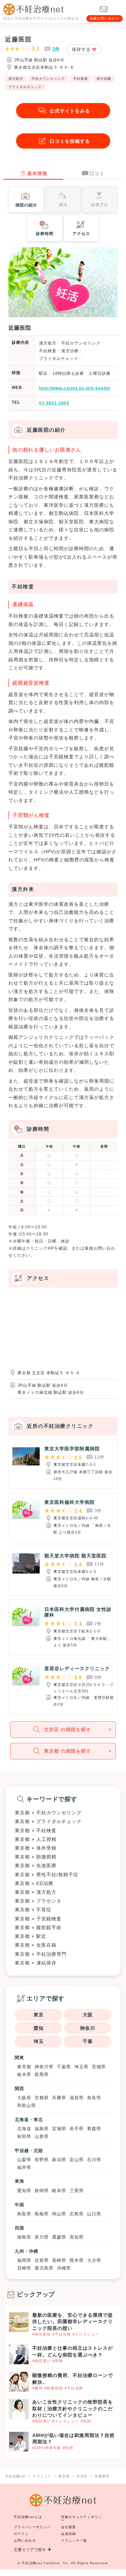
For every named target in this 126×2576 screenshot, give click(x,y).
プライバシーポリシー (32, 2527)
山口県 (94, 2214)
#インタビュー (86, 2334)
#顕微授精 (54, 2388)
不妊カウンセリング (48, 79)
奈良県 (94, 2098)
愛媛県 (59, 2237)
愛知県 (24, 2191)
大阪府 (24, 2098)
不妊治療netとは (28, 2517)
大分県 (94, 2260)
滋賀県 (77, 2098)
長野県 (42, 2160)
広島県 (77, 2214)
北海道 (24, 2129)
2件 (56, 49)
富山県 (77, 2160)
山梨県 (24, 2160)
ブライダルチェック (25, 87)
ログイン (21, 2534)
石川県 (94, 2160)
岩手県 (77, 2129)
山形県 (42, 2136)
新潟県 (59, 2160)
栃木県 (24, 2074)
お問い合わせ (25, 2540)
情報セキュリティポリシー (81, 2519)
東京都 (24, 2067)
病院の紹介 (26, 205)
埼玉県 (81, 2067)
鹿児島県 (44, 2268)
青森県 (94, 2129)
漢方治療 (104, 79)
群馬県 (42, 2074)
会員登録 (69, 2534)
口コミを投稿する (70, 141)
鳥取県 (24, 2214)
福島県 (42, 2129)
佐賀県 (42, 2260)
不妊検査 (81, 79)
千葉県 (64, 2067)
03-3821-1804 (54, 403)
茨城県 (99, 2067)
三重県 (77, 2191)
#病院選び (41, 2361)
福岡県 (24, 2260)
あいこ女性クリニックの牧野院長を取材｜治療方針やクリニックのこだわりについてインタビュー (73, 2408)
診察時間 (45, 234)
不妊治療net (32, 2563)
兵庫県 (59, 2098)
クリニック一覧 (74, 2540)
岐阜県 (59, 2191)
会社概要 (69, 2527)
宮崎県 (24, 2268)
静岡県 (42, 2191)
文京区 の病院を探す (68, 1729)
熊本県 (77, 2260)
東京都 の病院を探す (68, 1751)
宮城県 (59, 2129)
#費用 (37, 2388)
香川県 (42, 2237)
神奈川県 (44, 2067)
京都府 (42, 2098)
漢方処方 (16, 79)
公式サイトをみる (70, 111)
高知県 (77, 2237)
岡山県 (59, 2214)
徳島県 (24, 2237)
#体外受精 (41, 2334)
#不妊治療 (62, 2334)
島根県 (42, 2214)
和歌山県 (27, 2105)
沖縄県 (64, 2268)
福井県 (24, 2167)
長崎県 (59, 2260)
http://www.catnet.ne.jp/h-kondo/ (75, 388)
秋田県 (24, 2136)
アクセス (81, 234)
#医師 (58, 2361)
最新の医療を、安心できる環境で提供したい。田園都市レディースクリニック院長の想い (73, 2321)
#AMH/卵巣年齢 (47, 2448)
